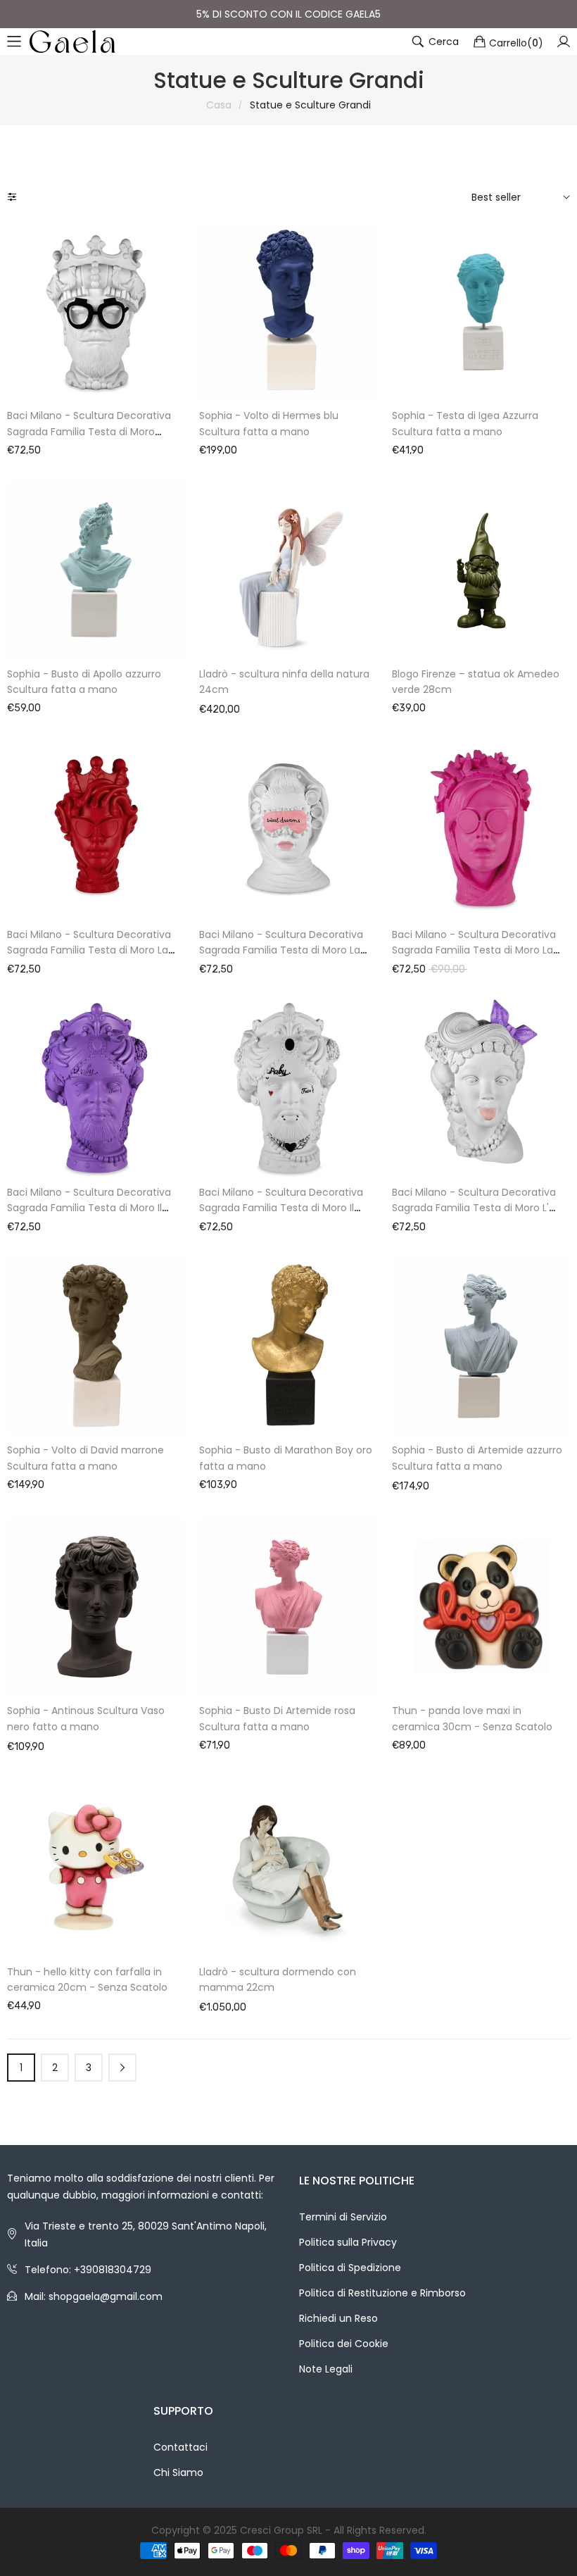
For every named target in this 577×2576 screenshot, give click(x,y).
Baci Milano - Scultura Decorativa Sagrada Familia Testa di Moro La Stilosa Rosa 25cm (474, 950)
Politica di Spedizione (350, 2268)
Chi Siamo (178, 2472)
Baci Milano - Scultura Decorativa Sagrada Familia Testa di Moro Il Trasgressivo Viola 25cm (89, 1208)
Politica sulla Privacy (348, 2242)
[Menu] (14, 42)
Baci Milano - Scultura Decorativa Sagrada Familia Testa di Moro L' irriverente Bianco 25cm (474, 1208)
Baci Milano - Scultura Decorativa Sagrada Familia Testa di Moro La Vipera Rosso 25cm (89, 950)
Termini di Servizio (343, 2217)
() (516, 42)
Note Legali (326, 2369)
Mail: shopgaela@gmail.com (94, 2296)
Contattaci (180, 2447)
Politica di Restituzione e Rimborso (382, 2293)
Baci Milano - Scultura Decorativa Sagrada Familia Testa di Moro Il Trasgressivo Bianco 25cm (281, 1208)
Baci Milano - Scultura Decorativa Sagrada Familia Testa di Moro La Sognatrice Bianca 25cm (281, 950)
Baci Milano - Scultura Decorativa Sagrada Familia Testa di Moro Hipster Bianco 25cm (89, 431)
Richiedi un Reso (338, 2318)
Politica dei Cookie (344, 2344)
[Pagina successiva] (122, 2068)
